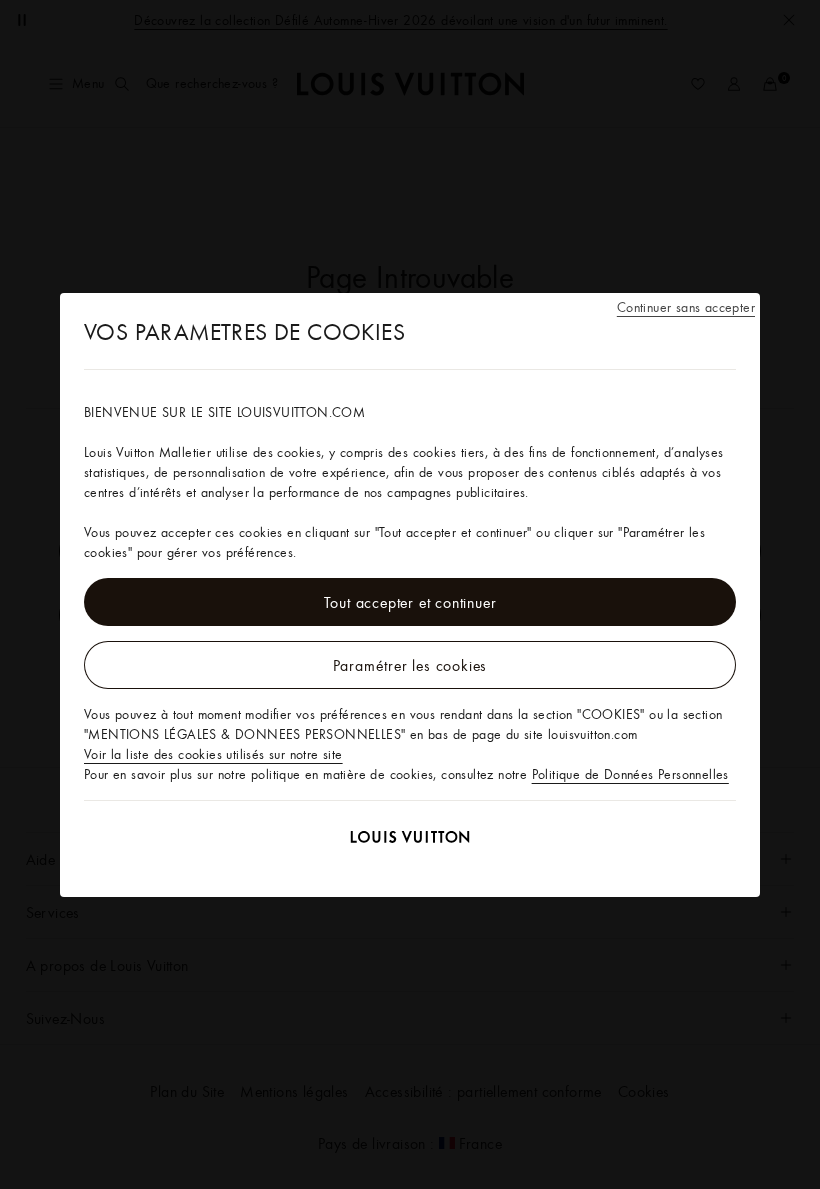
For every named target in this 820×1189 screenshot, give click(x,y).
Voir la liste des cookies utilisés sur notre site (213, 754)
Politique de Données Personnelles (630, 774)
